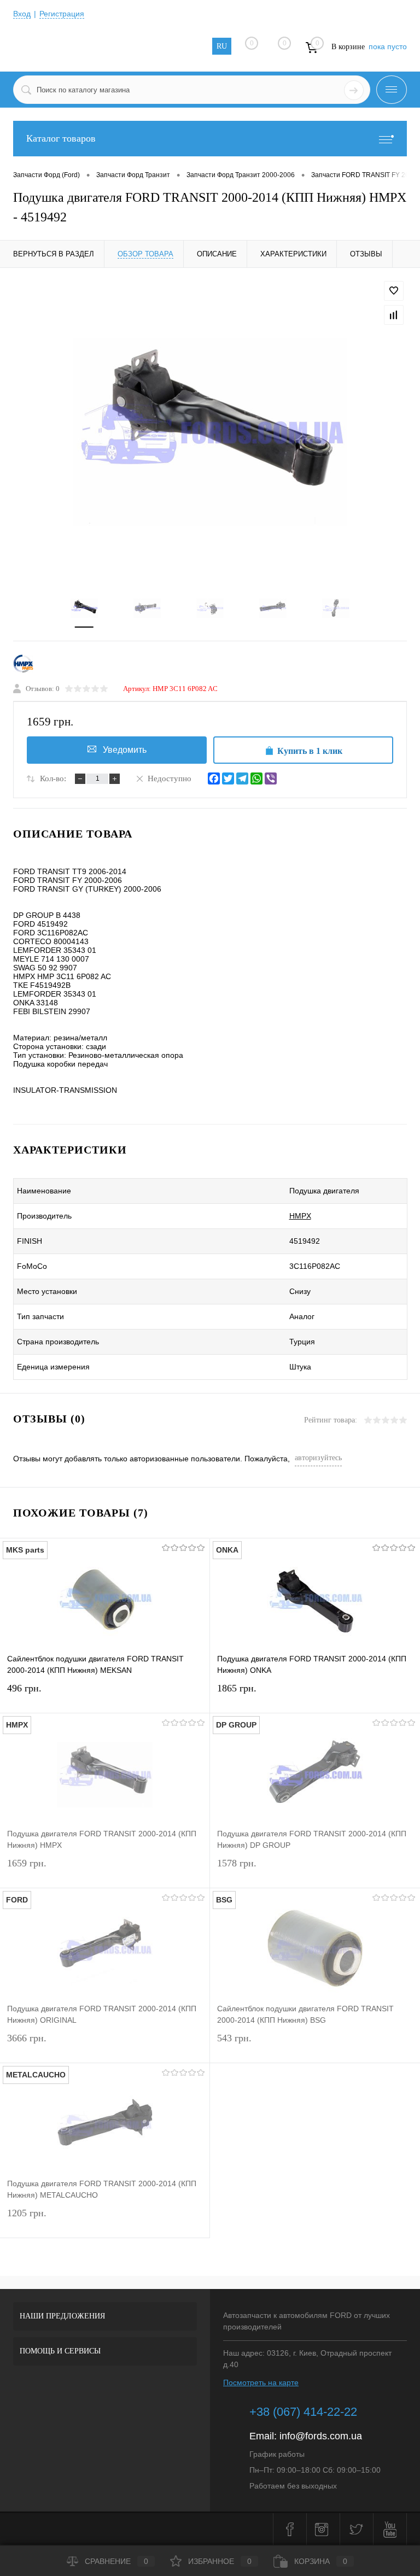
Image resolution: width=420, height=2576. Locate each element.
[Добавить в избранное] (394, 291)
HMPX (300, 1216)
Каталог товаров (61, 138)
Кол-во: (53, 778)
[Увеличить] (210, 431)
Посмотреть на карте (261, 2382)
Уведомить (125, 750)
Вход (22, 14)
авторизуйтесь (318, 1458)
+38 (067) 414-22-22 (303, 2412)
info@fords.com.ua (321, 2436)
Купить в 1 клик (310, 751)
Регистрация (62, 14)
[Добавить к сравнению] (394, 315)
